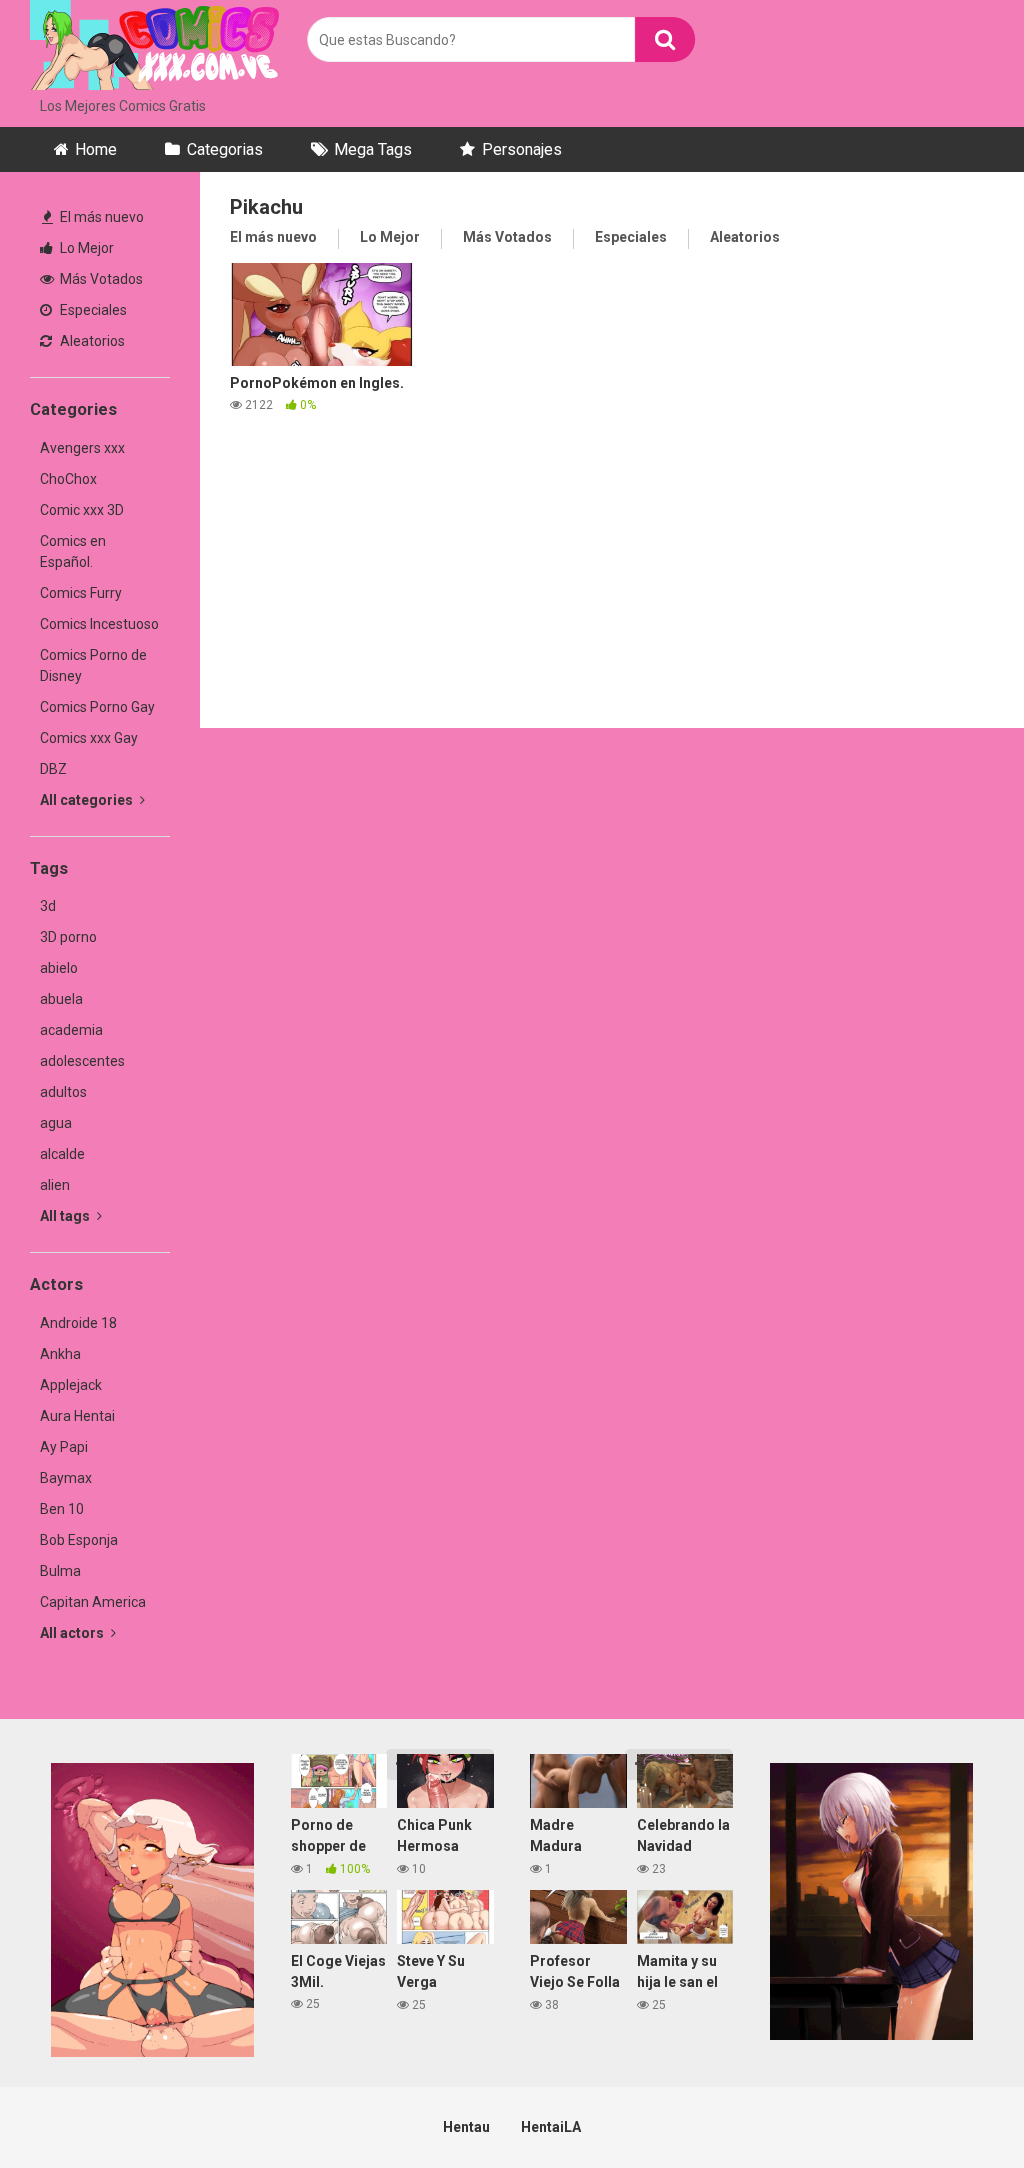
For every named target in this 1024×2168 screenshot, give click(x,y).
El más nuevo (100, 217)
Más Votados (100, 279)
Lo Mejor (85, 248)
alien (55, 1185)
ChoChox (68, 479)
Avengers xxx (82, 448)
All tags (66, 1216)
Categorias (225, 149)
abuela (61, 999)
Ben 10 (62, 1509)
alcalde (62, 1154)
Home (96, 149)
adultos (63, 1092)
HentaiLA (551, 2127)
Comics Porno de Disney (93, 665)
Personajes (522, 149)
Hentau (466, 2127)
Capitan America (93, 1602)
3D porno (68, 937)
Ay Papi (64, 1447)
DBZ (53, 769)
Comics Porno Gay (97, 707)
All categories (88, 800)
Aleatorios (91, 341)
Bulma (60, 1571)
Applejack (71, 1385)
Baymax (66, 1478)
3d (48, 906)
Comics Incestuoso (99, 624)
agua (56, 1123)
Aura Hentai (77, 1416)
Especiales (92, 310)
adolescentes (82, 1061)
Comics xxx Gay (89, 738)
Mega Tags (373, 149)
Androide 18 (78, 1323)
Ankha (60, 1354)
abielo (59, 968)
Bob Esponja (79, 1540)
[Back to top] (957, 2107)
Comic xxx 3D (82, 510)
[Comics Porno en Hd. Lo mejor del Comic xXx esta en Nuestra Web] (155, 48)
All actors (73, 1633)
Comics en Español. (73, 551)
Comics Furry (81, 593)
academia (71, 1030)
